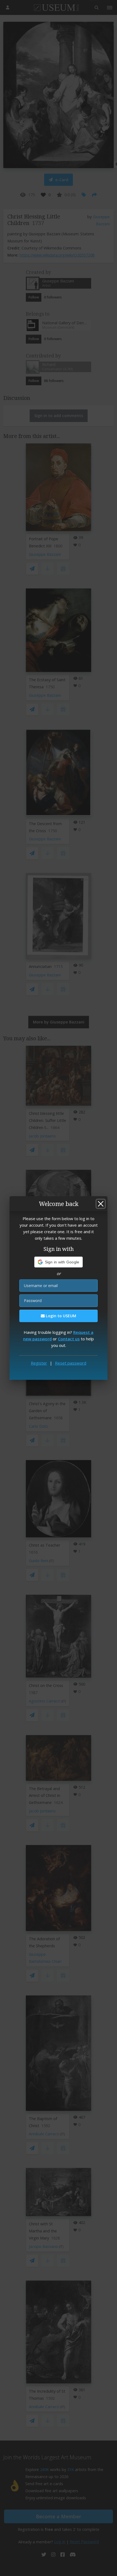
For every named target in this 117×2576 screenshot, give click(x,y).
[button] (59, 1262)
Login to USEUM (60, 1316)
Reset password (71, 1363)
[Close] (101, 1204)
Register (39, 1363)
